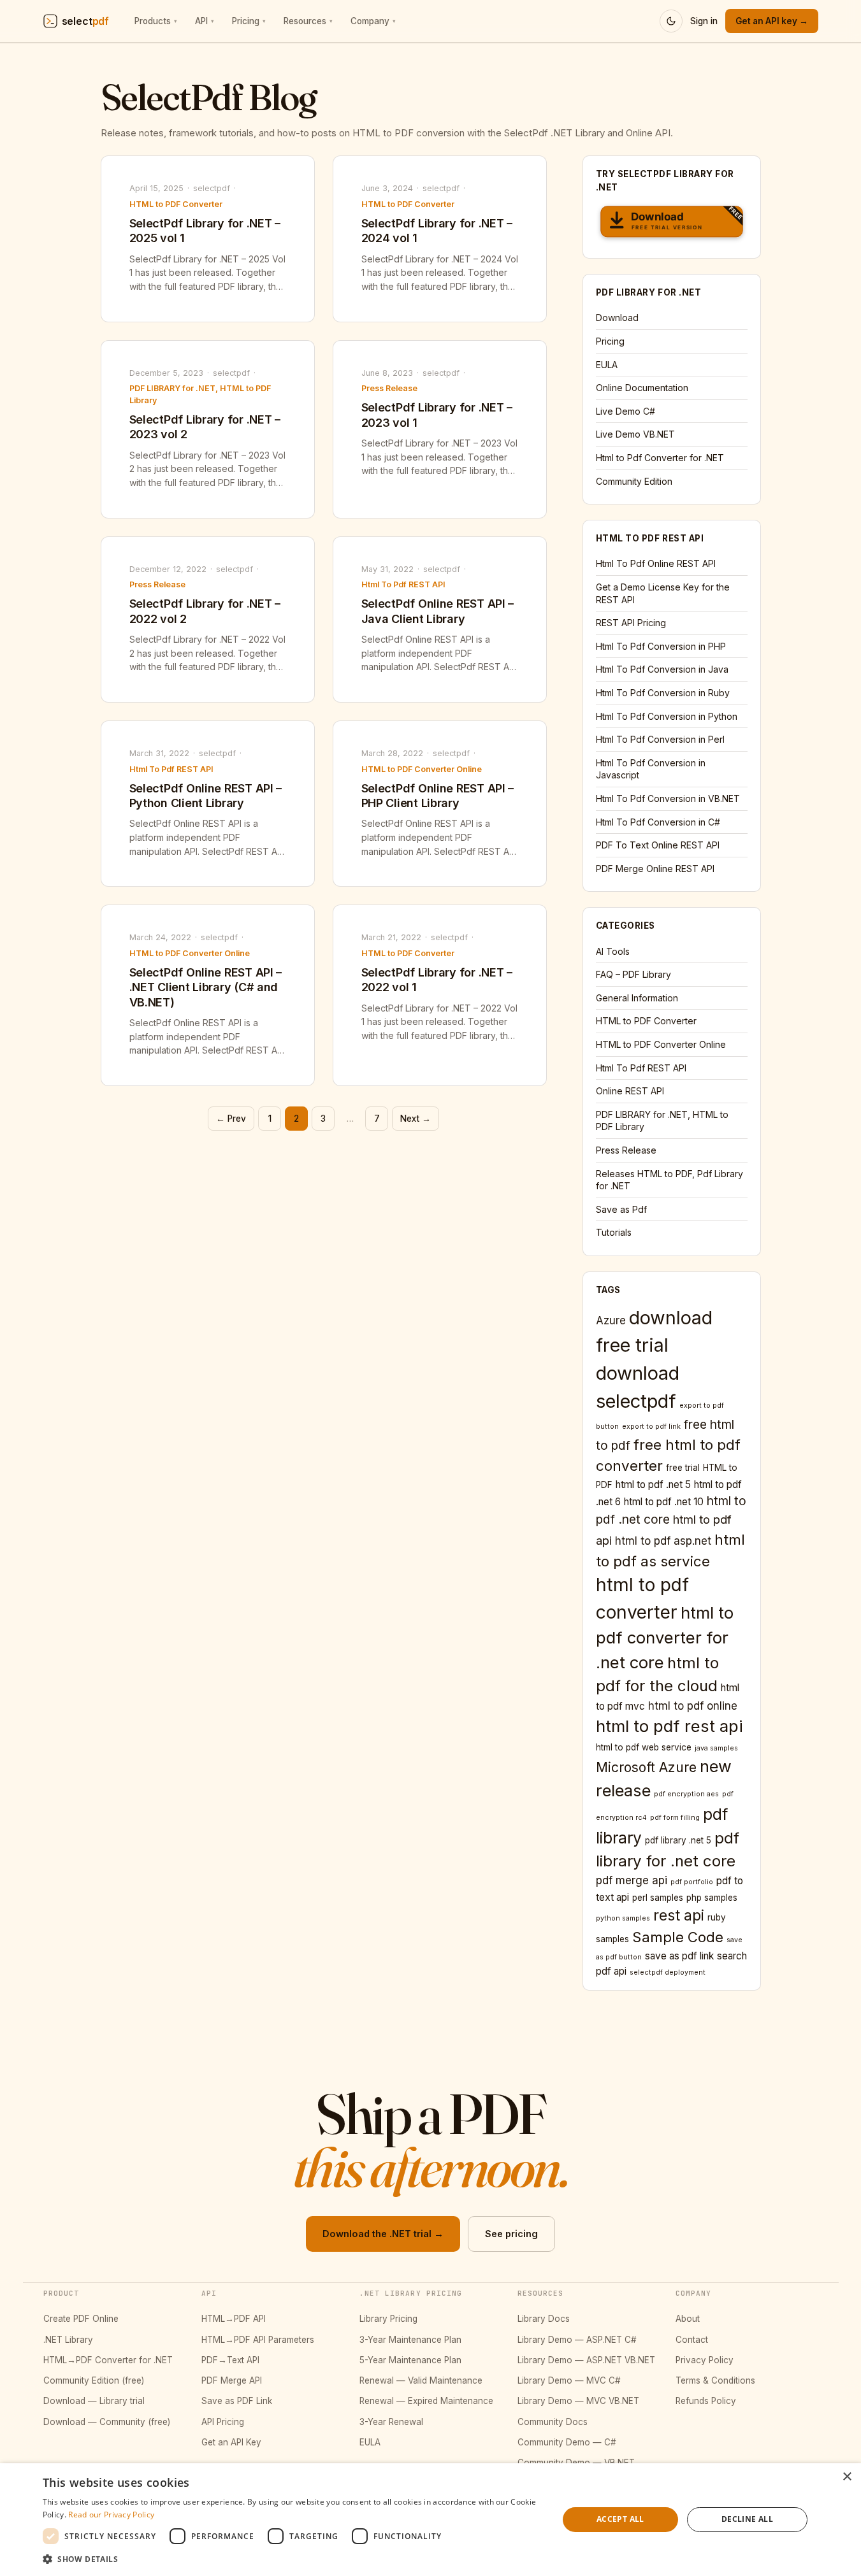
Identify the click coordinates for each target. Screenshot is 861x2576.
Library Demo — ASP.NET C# (577, 2340)
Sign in (704, 21)
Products (156, 21)
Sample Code (678, 1937)
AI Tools (613, 951)
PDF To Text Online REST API (658, 845)
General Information (637, 998)
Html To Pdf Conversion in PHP (661, 646)
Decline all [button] (747, 2519)
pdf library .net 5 (678, 1840)
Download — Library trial (94, 2401)
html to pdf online (693, 1706)
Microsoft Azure (646, 1767)
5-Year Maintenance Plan (410, 2360)
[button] (293, 2559)
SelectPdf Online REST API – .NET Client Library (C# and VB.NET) (206, 987)
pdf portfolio (692, 1882)
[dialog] (431, 2520)
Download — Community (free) (107, 2422)
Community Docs (553, 2422)
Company (373, 21)
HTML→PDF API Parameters (258, 2340)
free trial (683, 1468)
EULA (607, 365)
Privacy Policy (705, 2360)
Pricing (249, 21)
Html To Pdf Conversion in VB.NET (668, 798)
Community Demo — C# (567, 2442)
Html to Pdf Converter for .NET (660, 458)
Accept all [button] (620, 2519)
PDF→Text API (230, 2360)
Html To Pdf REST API (403, 584)
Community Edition (634, 481)
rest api (679, 1915)
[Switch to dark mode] (671, 21)
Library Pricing (388, 2319)
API (205, 21)
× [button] (847, 2477)
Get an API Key (231, 2442)
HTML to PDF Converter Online (422, 769)
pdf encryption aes (686, 1794)
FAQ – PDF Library (633, 974)
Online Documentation (642, 388)
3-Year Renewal (391, 2422)
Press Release (389, 388)
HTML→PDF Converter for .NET (108, 2360)
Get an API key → (772, 21)
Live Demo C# (626, 411)
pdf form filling (675, 1818)
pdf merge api (632, 1880)
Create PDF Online (81, 2319)
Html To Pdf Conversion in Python (667, 716)
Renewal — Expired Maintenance (426, 2401)
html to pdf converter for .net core (665, 1637)
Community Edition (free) (94, 2380)
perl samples (658, 1898)
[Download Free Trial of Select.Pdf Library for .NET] (672, 224)
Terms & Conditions (715, 2380)
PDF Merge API (232, 2380)
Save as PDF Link (237, 2401)
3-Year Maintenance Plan (410, 2340)
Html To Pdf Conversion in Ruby (663, 693)
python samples (623, 1918)
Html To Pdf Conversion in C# (658, 822)
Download (617, 318)
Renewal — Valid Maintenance (421, 2380)
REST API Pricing (631, 623)
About (688, 2319)
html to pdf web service (644, 1747)
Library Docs (544, 2319)
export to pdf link (651, 1427)
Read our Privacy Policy (111, 2515)
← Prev (231, 1119)
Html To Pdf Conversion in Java (662, 669)
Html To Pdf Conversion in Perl (660, 739)
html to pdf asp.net (663, 1541)
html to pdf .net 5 (653, 1485)
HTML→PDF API (234, 2319)
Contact (692, 2340)
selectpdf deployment (668, 1972)
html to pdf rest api (669, 1726)
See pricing (511, 2234)
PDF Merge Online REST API (655, 869)
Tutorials (614, 1232)
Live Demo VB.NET (635, 434)
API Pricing (223, 2422)
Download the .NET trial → (383, 2234)
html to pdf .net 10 (664, 1502)
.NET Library (68, 2340)
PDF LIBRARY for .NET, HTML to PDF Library (200, 394)
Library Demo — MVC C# (569, 2380)
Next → (416, 1119)
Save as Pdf (621, 1209)
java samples (716, 1748)
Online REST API (630, 1091)
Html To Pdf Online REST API (656, 563)
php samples (712, 1898)
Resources (308, 21)
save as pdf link (679, 1956)
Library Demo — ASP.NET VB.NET (586, 2360)
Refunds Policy (706, 2401)
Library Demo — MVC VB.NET (578, 2401)
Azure (611, 1320)
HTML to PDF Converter (176, 204)
